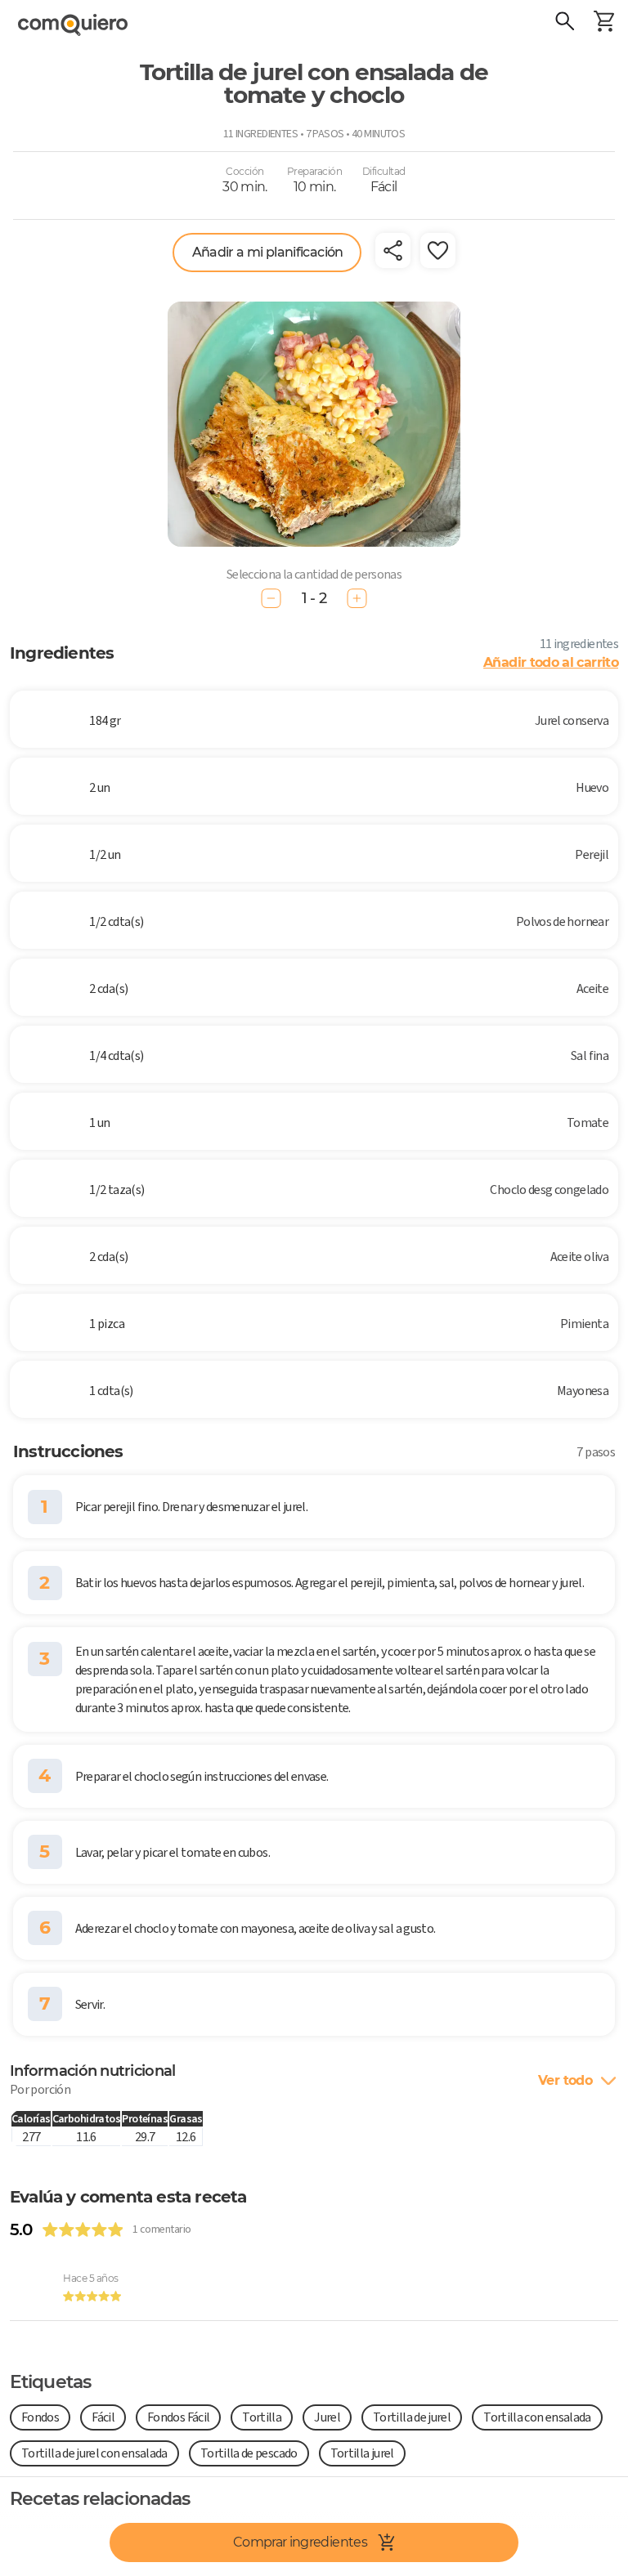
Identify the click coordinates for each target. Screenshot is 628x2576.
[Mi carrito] (603, 23)
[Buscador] (564, 23)
